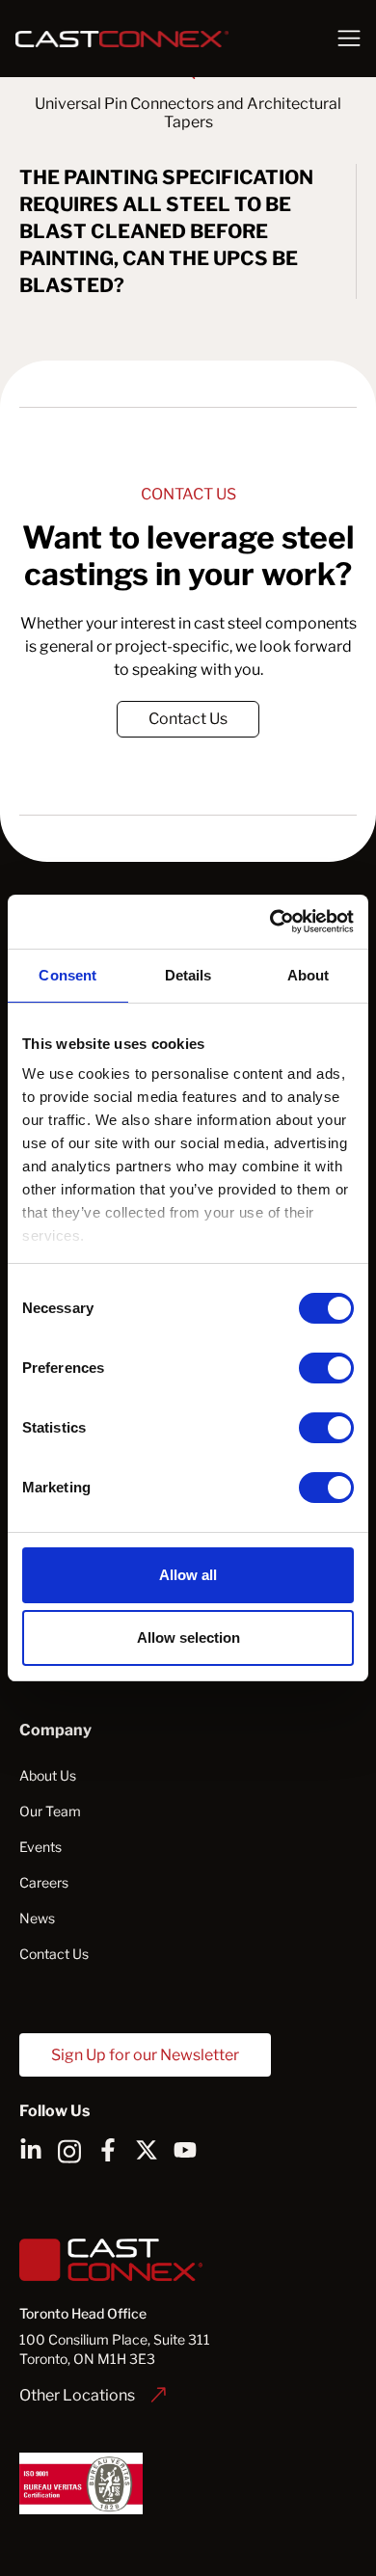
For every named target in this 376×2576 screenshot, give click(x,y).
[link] (188, 719)
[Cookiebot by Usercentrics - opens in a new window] (270, 922)
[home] (158, 39)
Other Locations (77, 2395)
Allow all (188, 1575)
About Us (48, 1775)
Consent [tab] (67, 975)
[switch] (326, 1368)
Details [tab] (188, 975)
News (37, 1918)
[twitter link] (147, 2150)
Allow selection (188, 1637)
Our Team (50, 1811)
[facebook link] (108, 2150)
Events (40, 1847)
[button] (349, 39)
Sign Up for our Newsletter (145, 2055)
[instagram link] (69, 2150)
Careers (44, 1882)
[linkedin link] (31, 2150)
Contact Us (188, 719)
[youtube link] (185, 2150)
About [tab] (309, 975)
